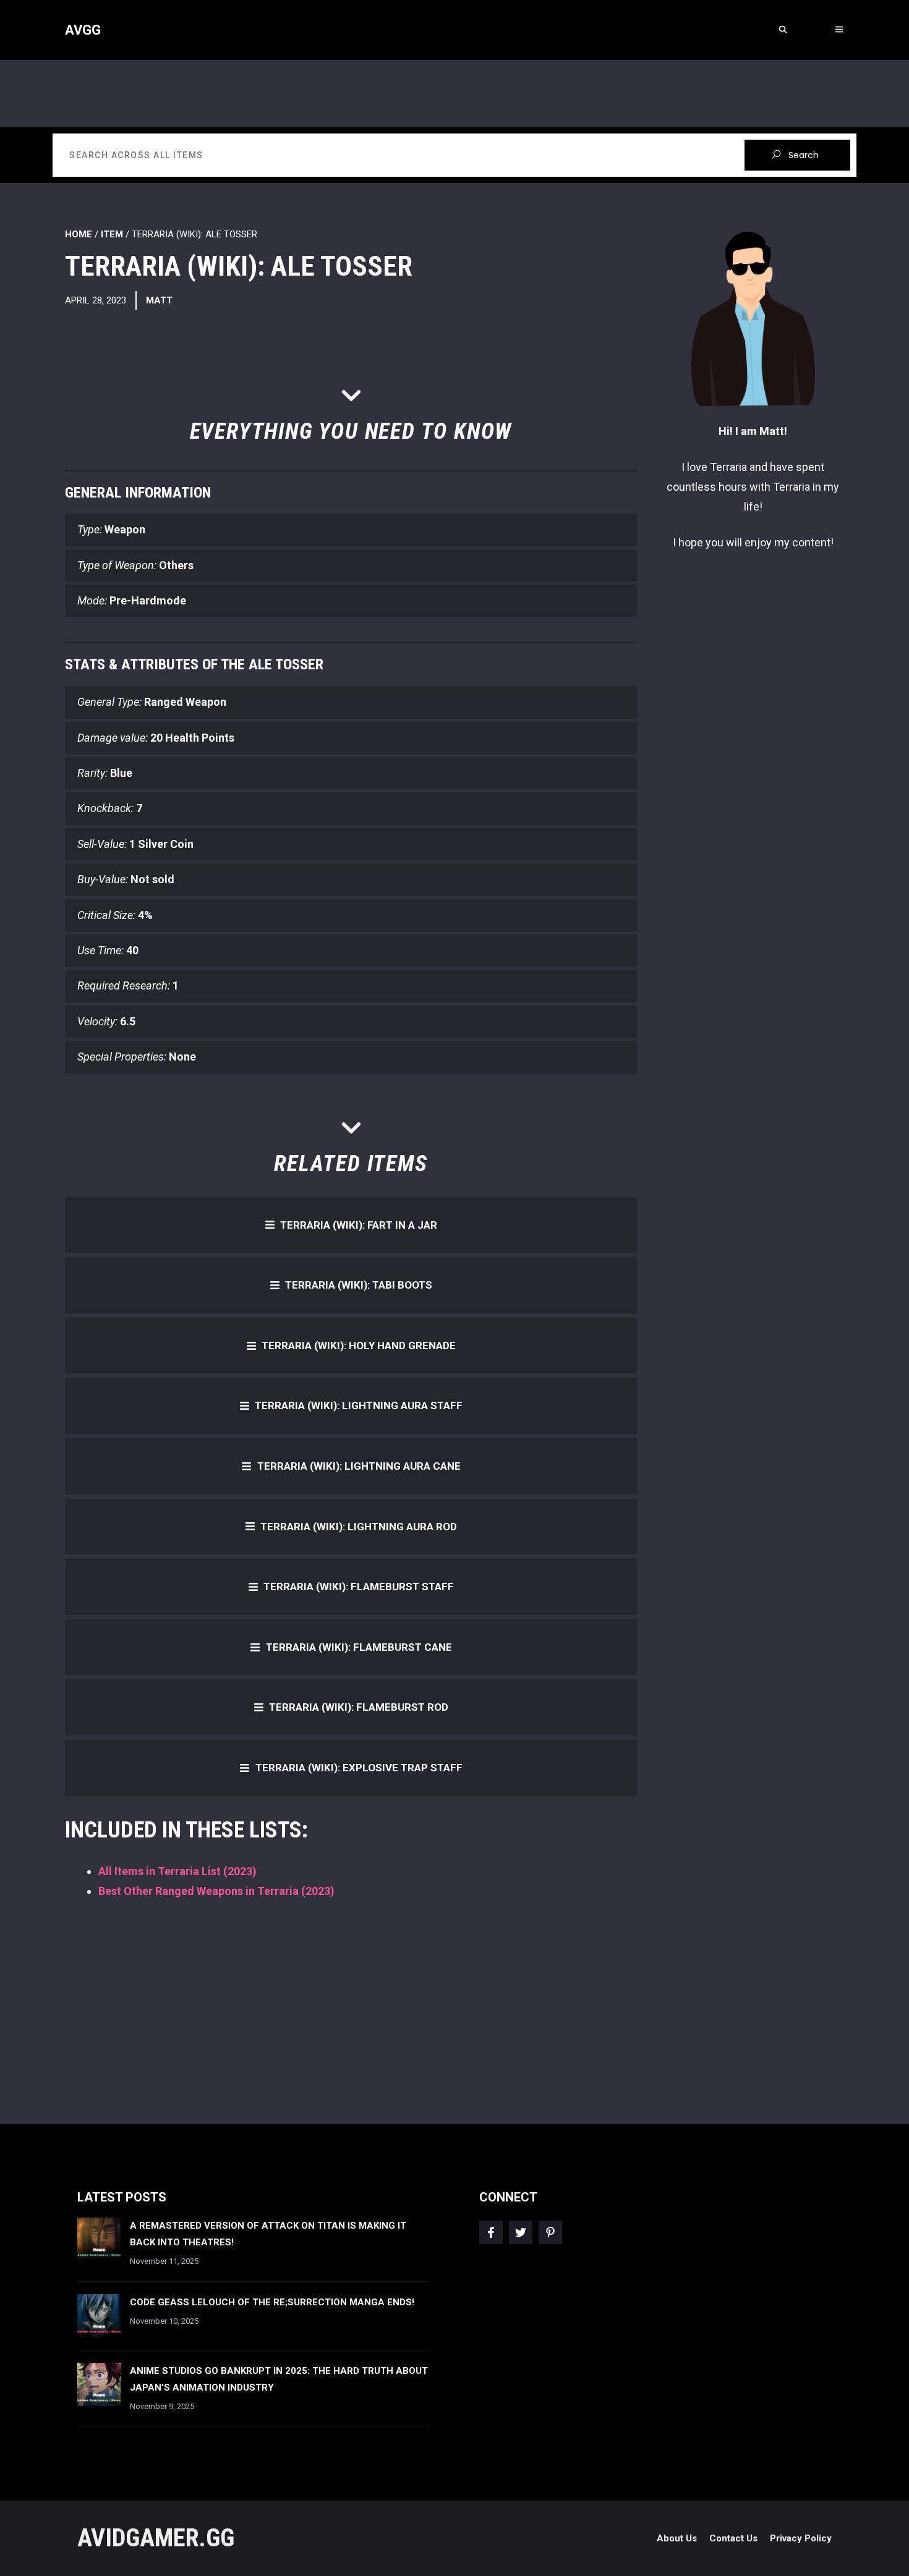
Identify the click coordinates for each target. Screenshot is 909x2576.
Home (79, 234)
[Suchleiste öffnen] (783, 30)
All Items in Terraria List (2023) (177, 1871)
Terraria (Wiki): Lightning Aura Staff (359, 1405)
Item (112, 234)
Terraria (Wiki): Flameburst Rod (359, 1707)
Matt (159, 300)
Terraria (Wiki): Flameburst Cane (359, 1647)
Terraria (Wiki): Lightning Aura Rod (359, 1527)
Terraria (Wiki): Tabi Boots (359, 1285)
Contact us (733, 2538)
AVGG (83, 30)
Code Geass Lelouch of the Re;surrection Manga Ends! (272, 2302)
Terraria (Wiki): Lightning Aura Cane (359, 1466)
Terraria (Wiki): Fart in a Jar (359, 1225)
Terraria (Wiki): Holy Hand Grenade (359, 1345)
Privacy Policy (801, 2538)
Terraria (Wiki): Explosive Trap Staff (359, 1768)
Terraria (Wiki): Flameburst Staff (359, 1587)
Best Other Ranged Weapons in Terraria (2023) (216, 1891)
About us (677, 2538)
